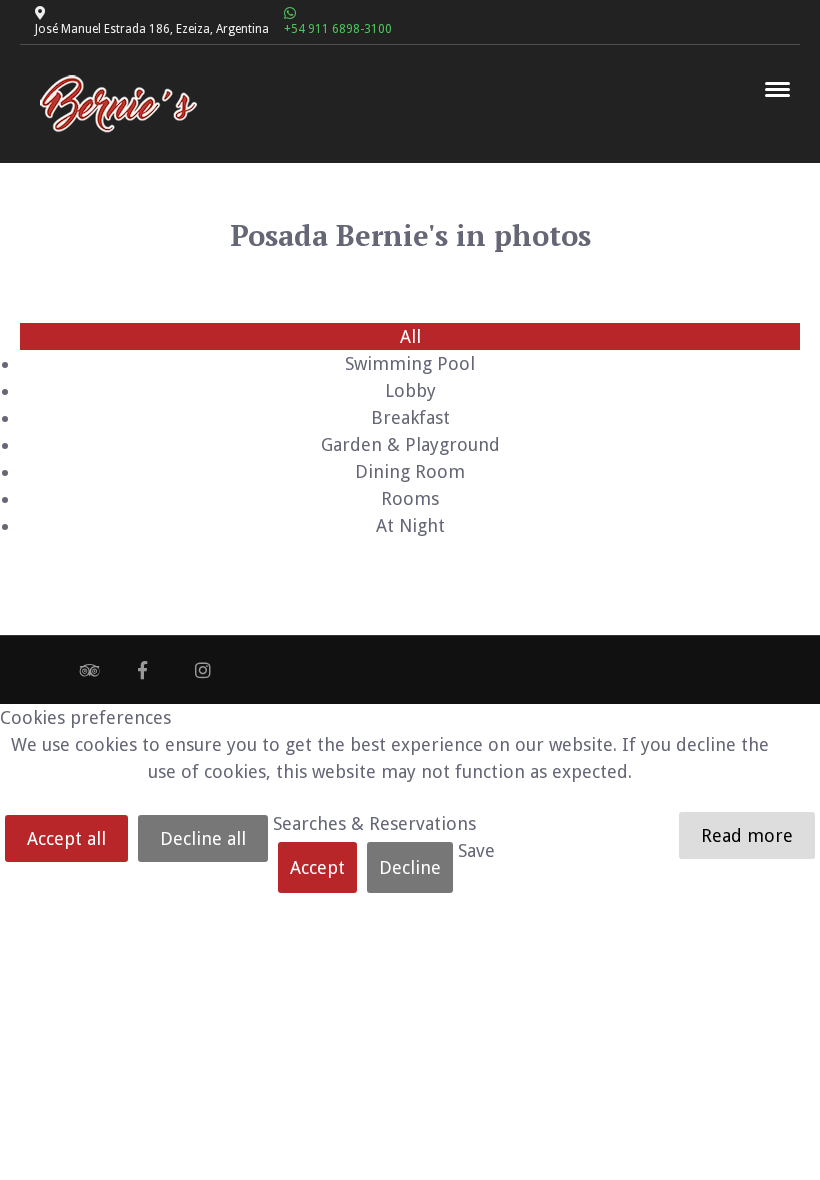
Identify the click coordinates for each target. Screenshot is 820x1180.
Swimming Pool (410, 363)
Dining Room (410, 471)
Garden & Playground (410, 444)
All (410, 336)
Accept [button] (317, 867)
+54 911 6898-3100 (338, 29)
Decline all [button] (203, 838)
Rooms (410, 498)
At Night (410, 525)
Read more (747, 835)
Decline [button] (410, 867)
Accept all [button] (66, 838)
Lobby (410, 390)
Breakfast (410, 417)
